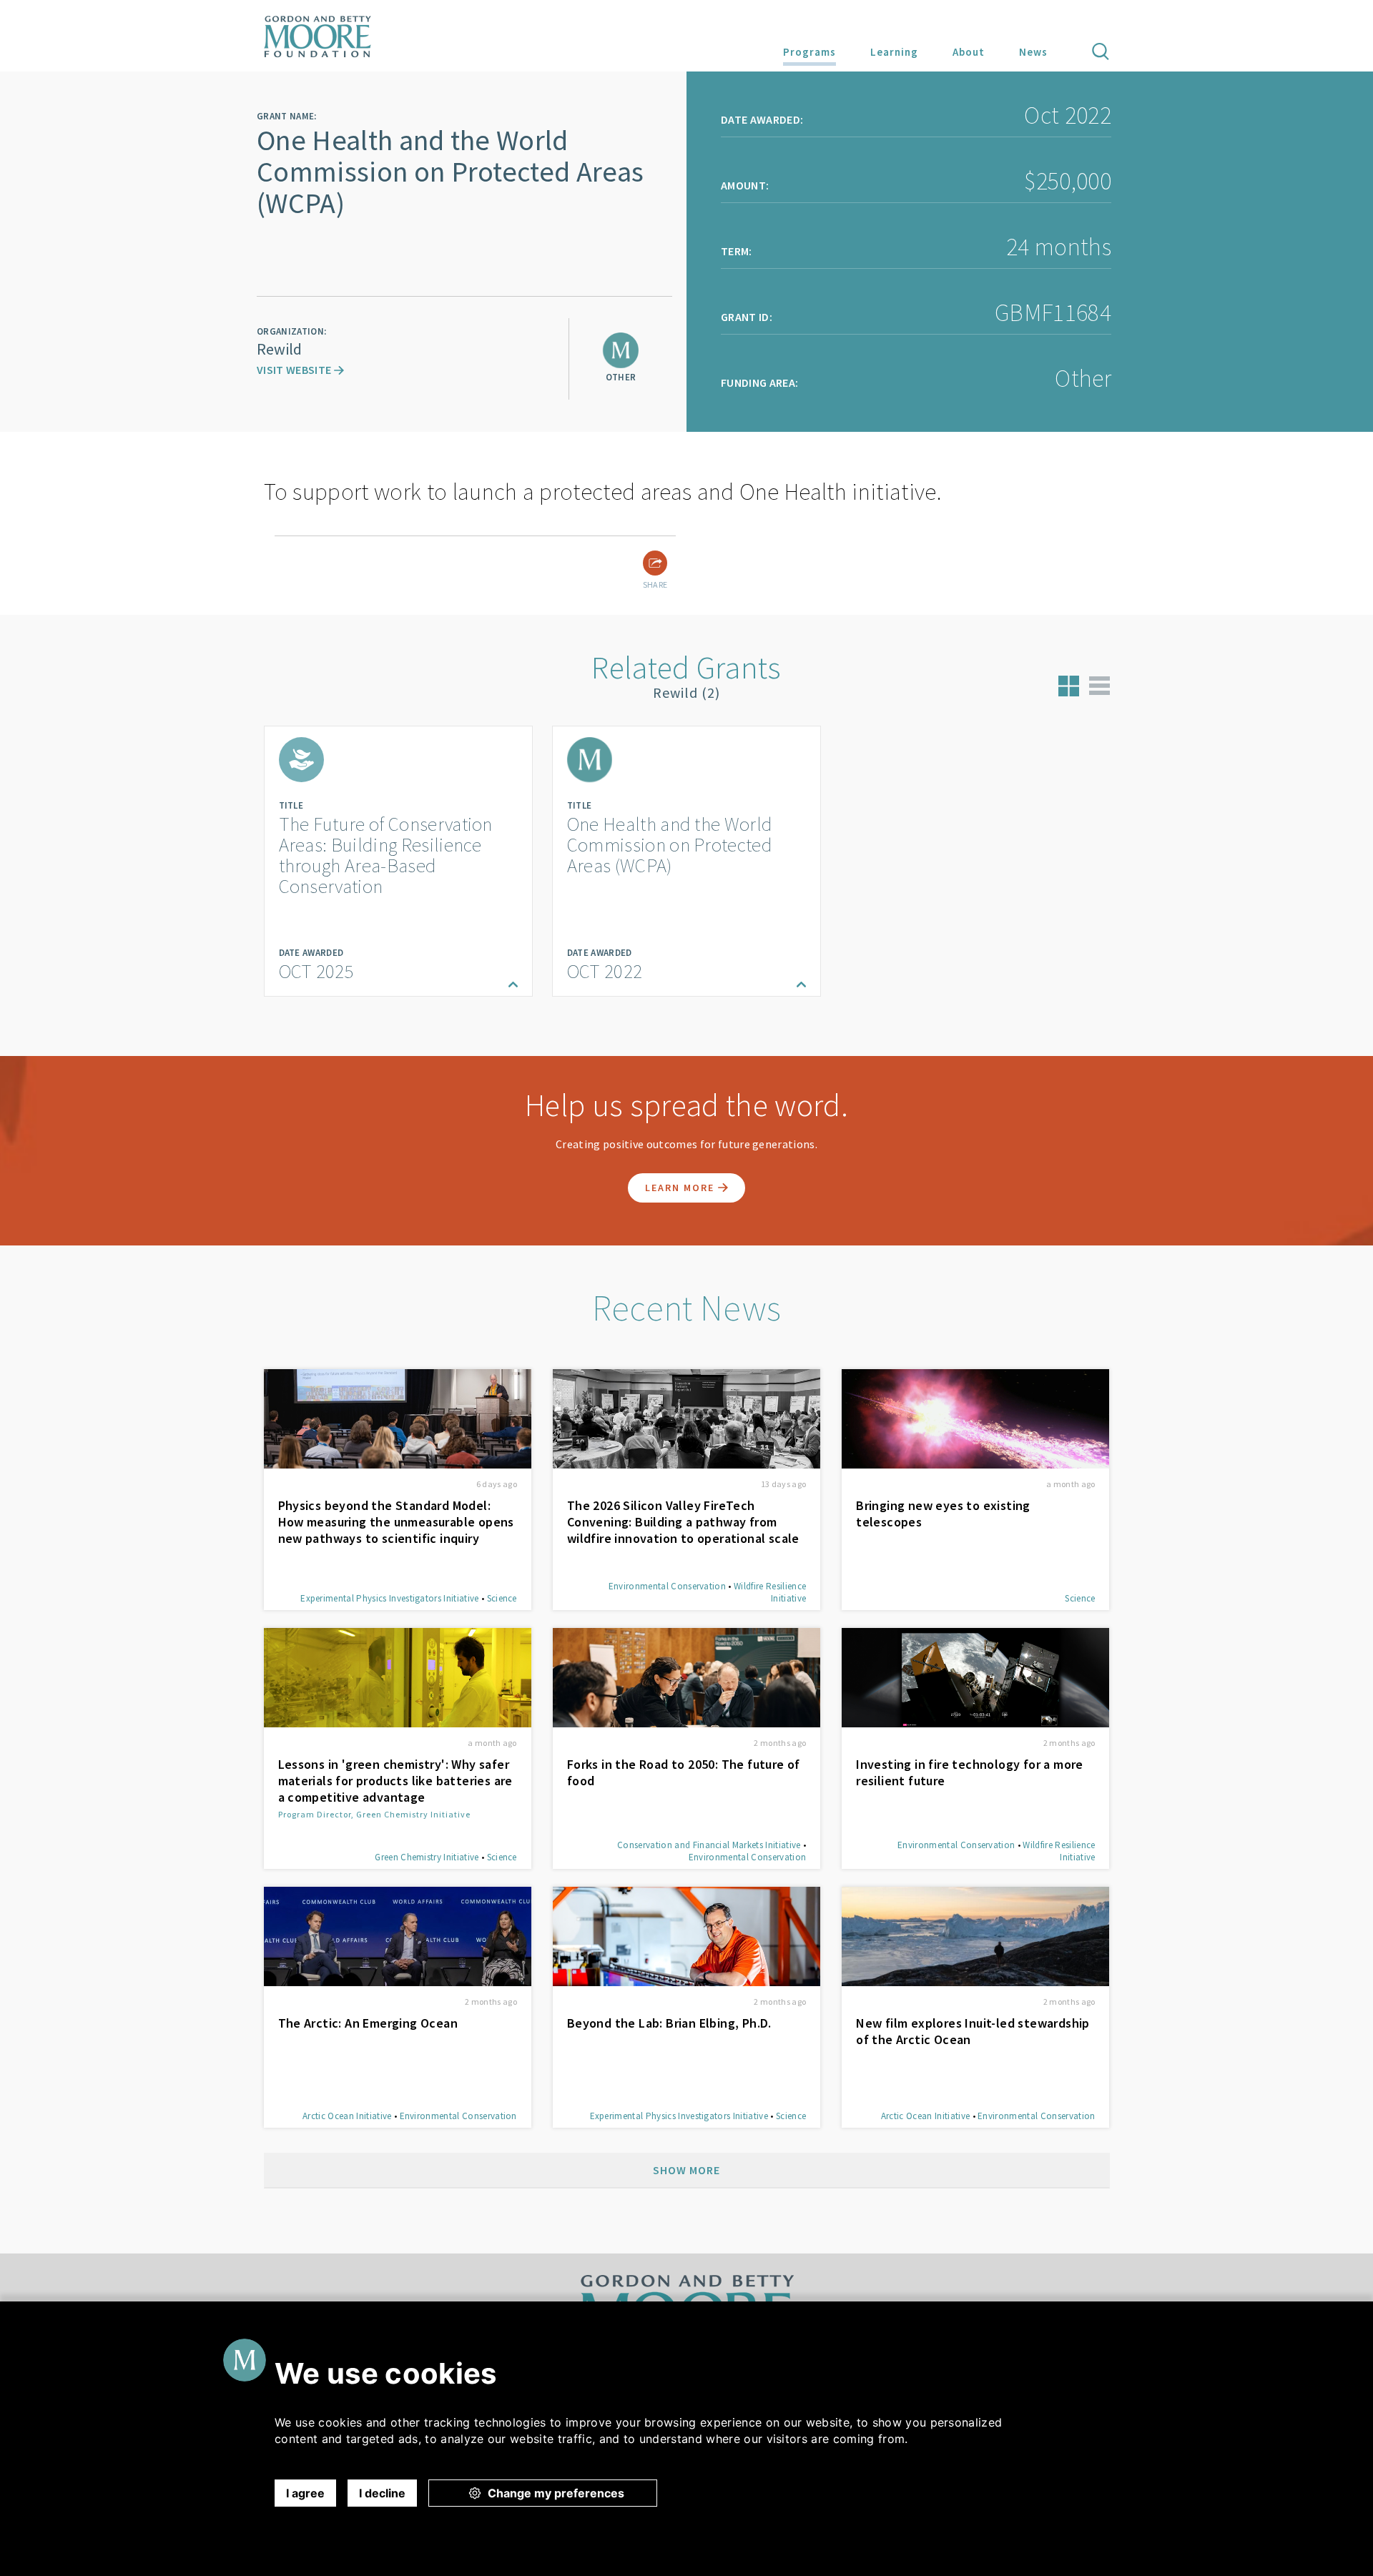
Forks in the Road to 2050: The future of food (684, 1772)
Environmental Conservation (667, 1586)
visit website (295, 370)
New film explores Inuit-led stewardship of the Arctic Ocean (973, 2031)
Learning (894, 52)
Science (502, 1598)
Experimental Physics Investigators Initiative (389, 1598)
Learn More (681, 1188)
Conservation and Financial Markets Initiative (709, 1845)
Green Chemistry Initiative (427, 1857)
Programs (809, 52)
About (969, 52)
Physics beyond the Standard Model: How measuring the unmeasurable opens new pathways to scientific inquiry (396, 1522)
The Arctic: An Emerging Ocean (368, 2023)
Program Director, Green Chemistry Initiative (374, 1814)
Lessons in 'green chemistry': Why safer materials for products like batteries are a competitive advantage (395, 1781)
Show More (686, 2170)
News (1033, 52)
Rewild (279, 349)
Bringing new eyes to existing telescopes (943, 1514)
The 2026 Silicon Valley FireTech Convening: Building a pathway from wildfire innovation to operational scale (683, 1522)
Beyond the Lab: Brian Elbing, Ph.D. (669, 2023)
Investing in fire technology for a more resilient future (970, 1772)
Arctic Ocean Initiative (347, 2116)
